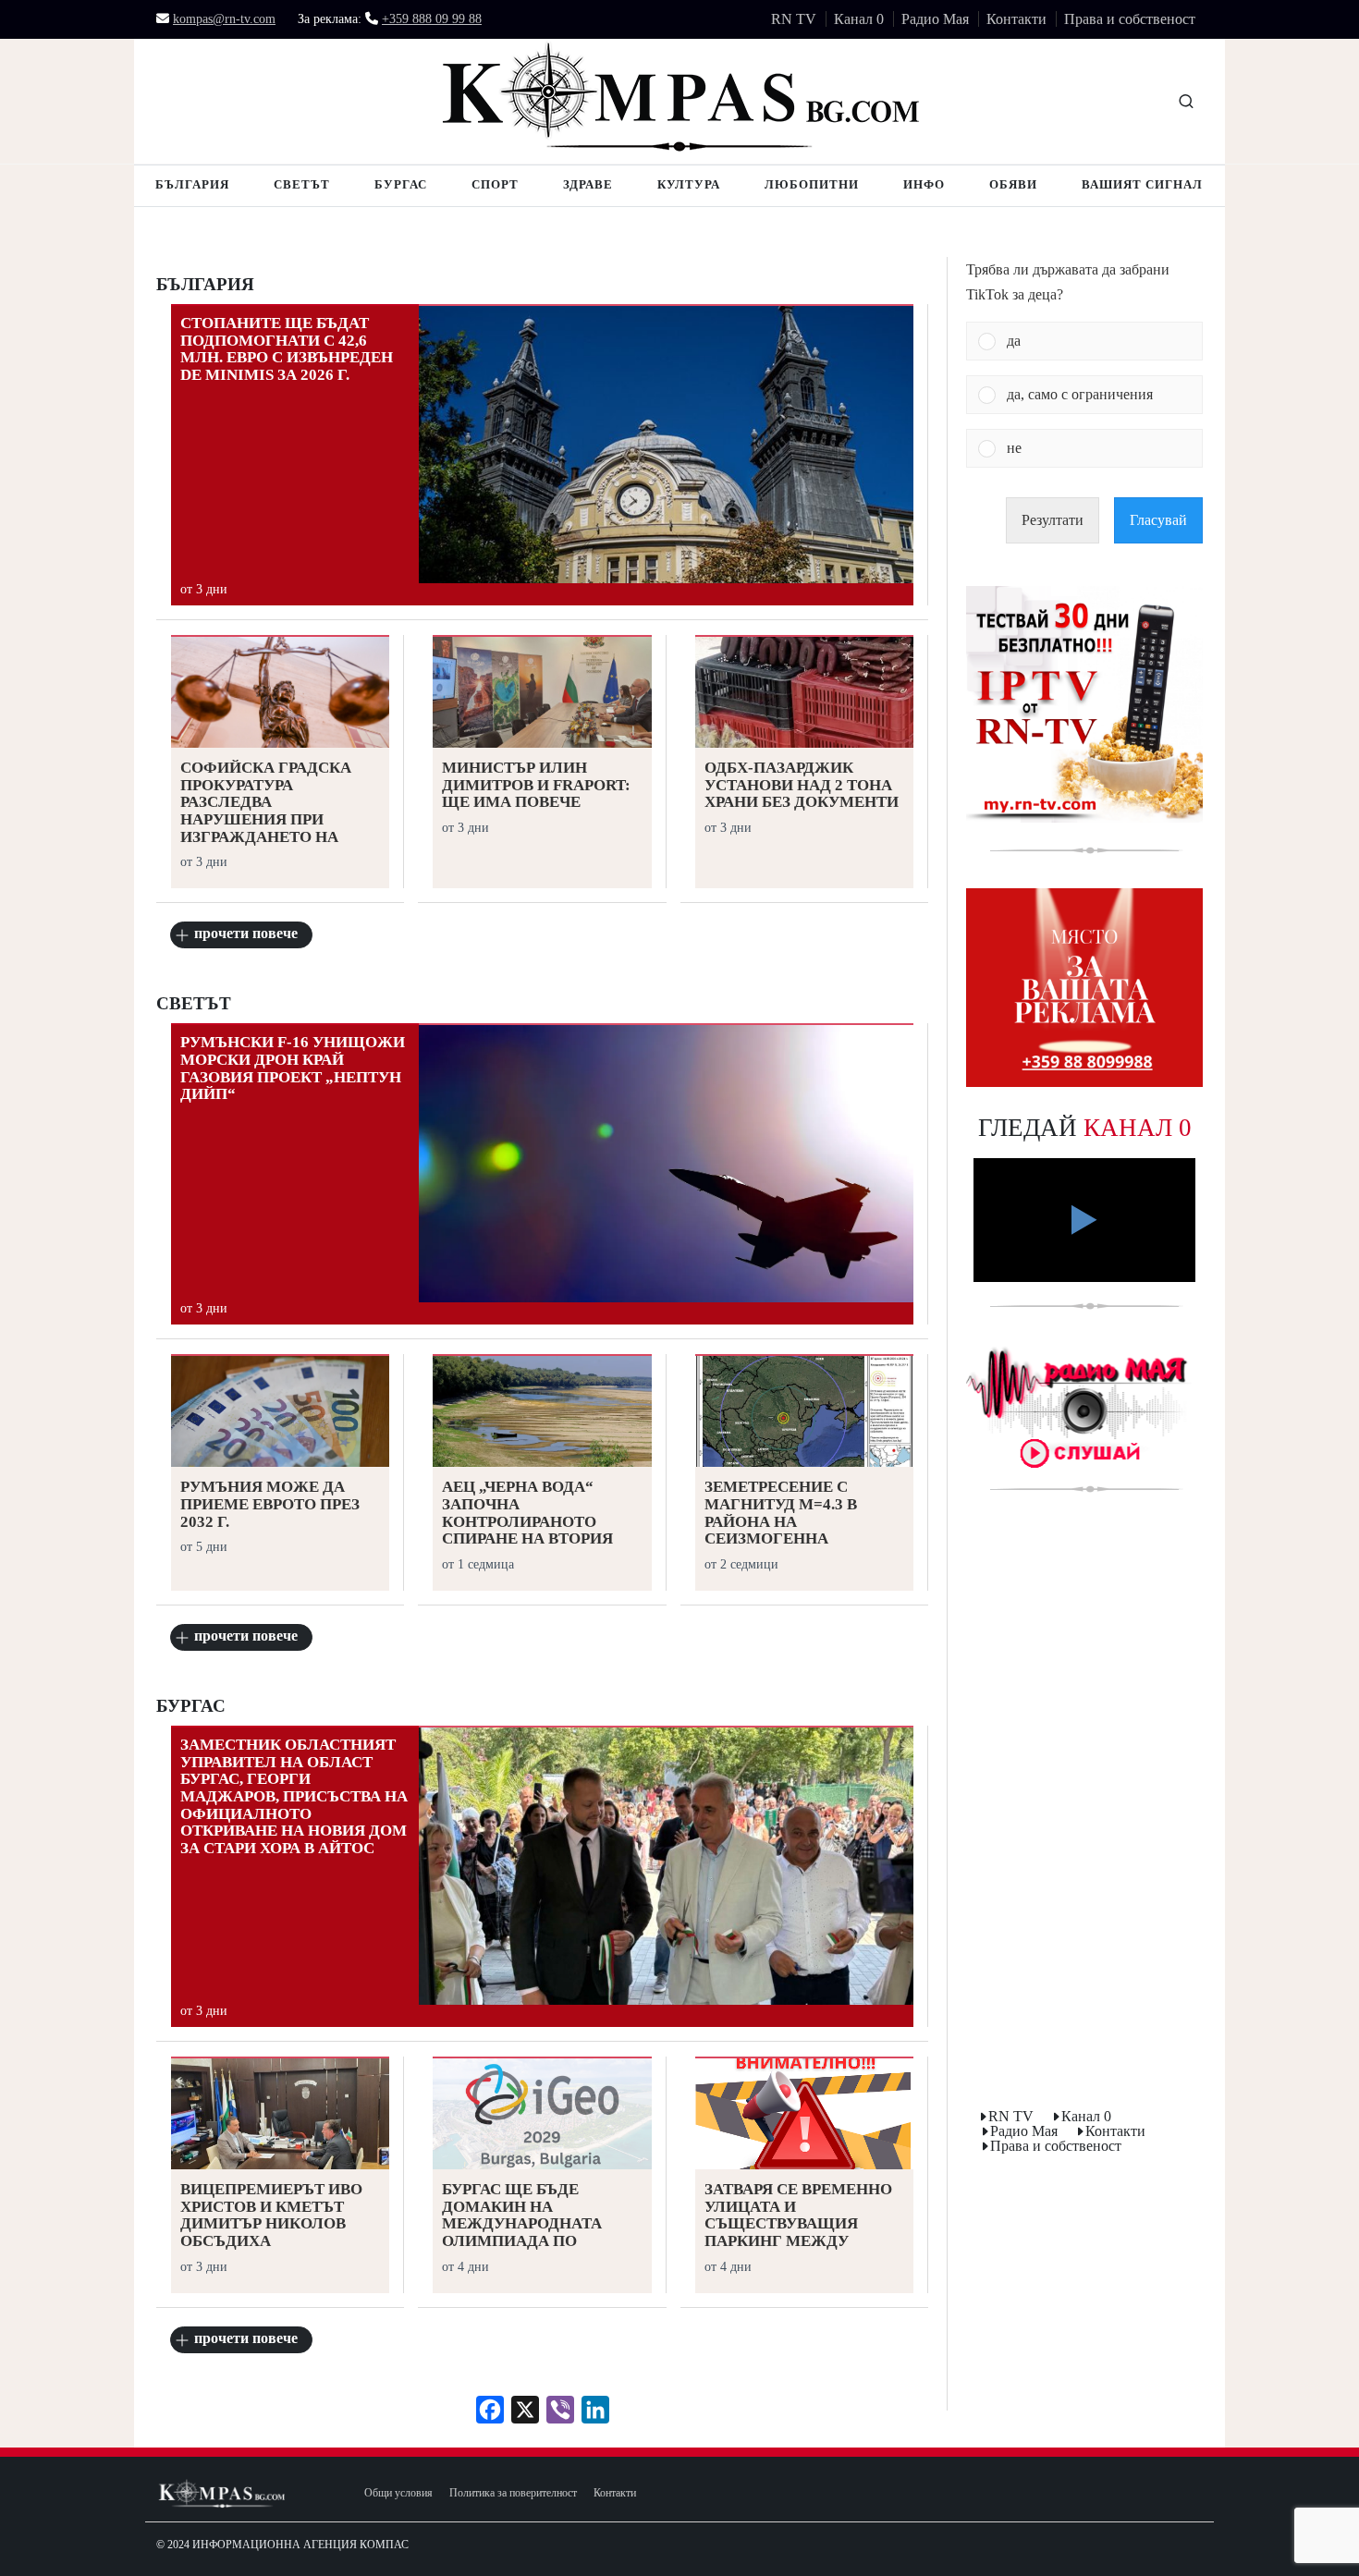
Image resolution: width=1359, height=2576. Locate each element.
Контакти (1016, 19)
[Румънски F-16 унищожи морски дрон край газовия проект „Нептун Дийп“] (666, 1164)
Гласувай (1158, 520)
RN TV (794, 19)
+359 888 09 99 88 (432, 19)
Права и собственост (1130, 19)
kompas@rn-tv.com (224, 19)
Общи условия (398, 2493)
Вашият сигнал (1142, 184)
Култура (689, 184)
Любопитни (812, 184)
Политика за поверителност (513, 2493)
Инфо (924, 184)
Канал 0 (859, 19)
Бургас (401, 184)
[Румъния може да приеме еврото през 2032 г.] (280, 1413)
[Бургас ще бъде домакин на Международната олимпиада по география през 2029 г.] (542, 2115)
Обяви (1013, 184)
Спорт (495, 184)
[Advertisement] (1084, 1804)
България (192, 184)
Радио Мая (935, 19)
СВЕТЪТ (194, 1004)
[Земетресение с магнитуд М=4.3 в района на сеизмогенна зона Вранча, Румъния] (804, 1413)
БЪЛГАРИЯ (205, 285)
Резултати (1053, 520)
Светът (302, 184)
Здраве (588, 184)
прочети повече (246, 933)
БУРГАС (191, 1706)
